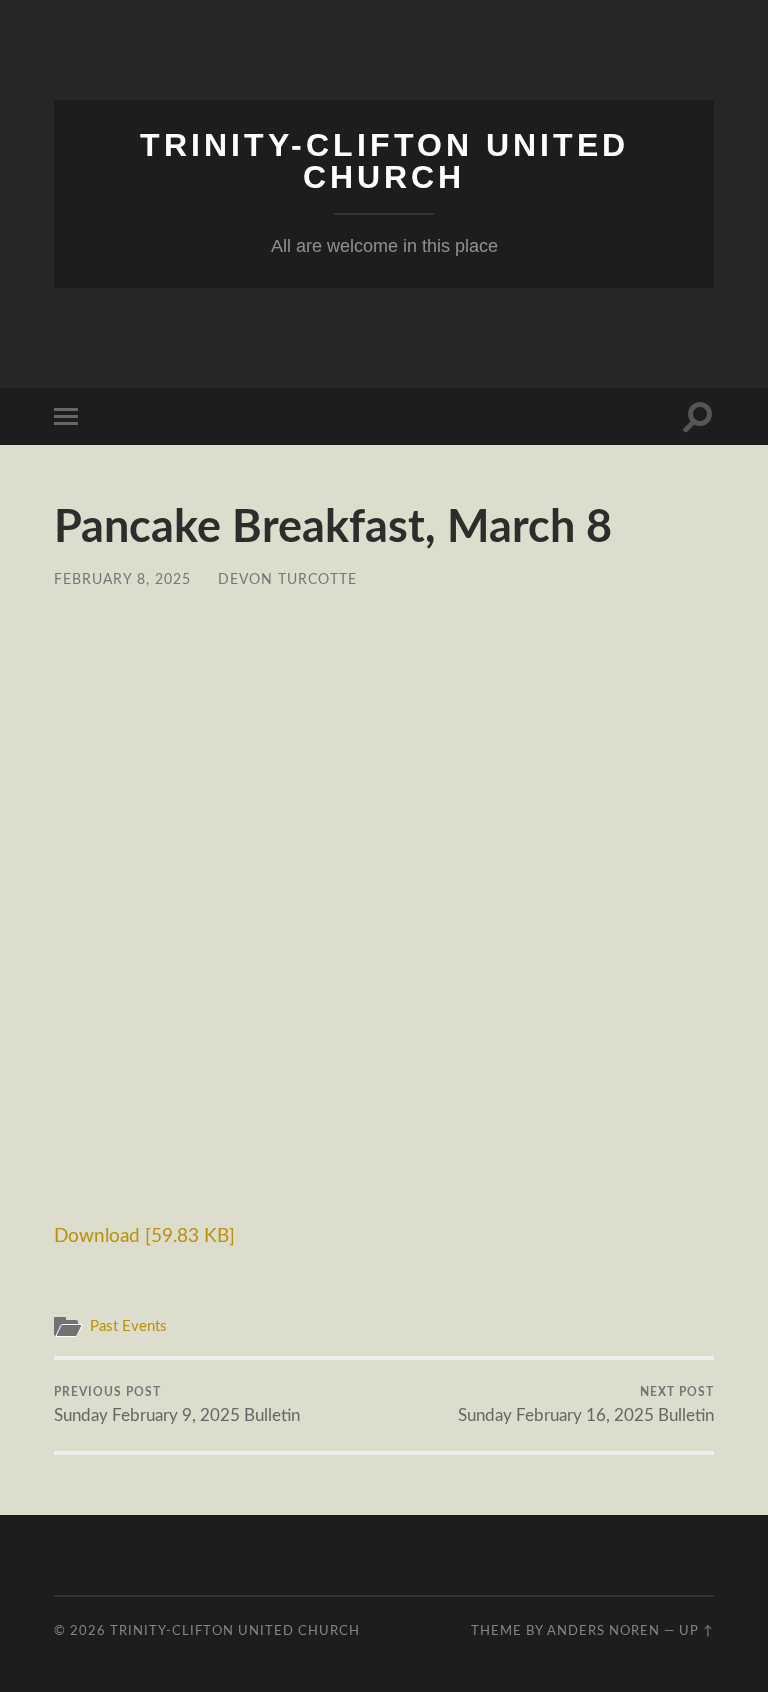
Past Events (128, 1326)
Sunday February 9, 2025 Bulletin (177, 1405)
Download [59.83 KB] (144, 1236)
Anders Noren (603, 1631)
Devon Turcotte (287, 579)
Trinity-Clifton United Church (384, 161)
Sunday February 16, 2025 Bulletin (586, 1405)
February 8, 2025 (122, 579)
